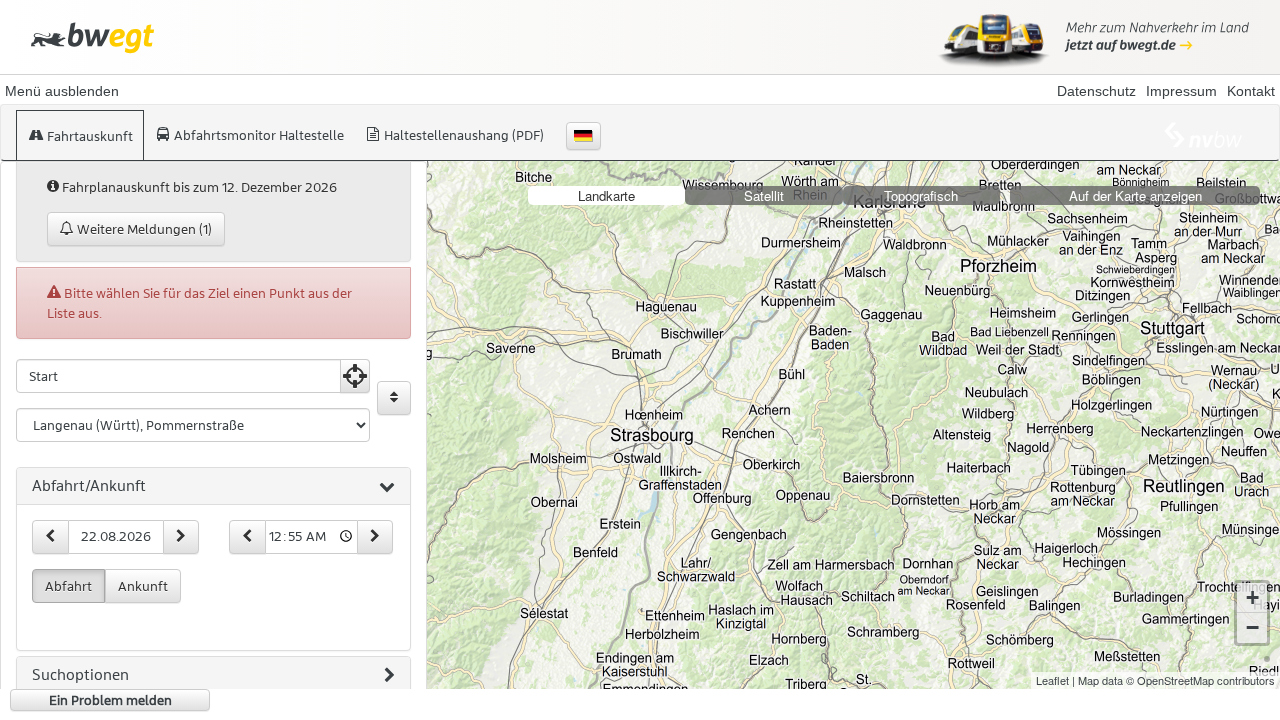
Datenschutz (1096, 91)
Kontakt (1251, 91)
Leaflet (1052, 680)
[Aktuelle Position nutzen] (355, 376)
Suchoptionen (80, 675)
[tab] (213, 487)
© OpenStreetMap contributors (1200, 680)
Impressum (1181, 91)
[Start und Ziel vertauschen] (394, 398)
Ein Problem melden (110, 700)
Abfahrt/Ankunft (89, 486)
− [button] (1252, 627)
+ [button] (1252, 597)
